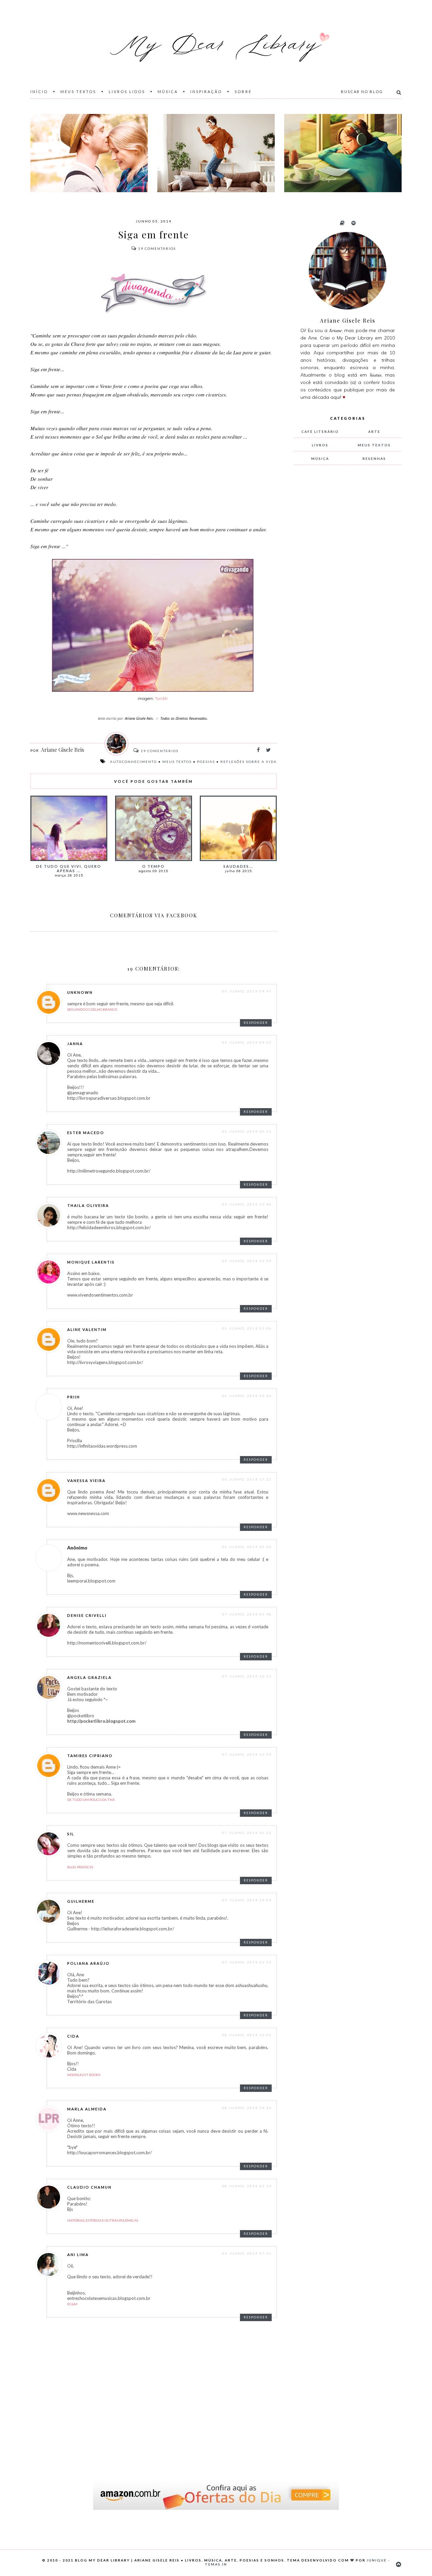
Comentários (157, 248)
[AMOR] (89, 153)
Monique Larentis (91, 1262)
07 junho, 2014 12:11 (247, 1676)
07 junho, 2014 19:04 (247, 1900)
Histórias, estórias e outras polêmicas (103, 2220)
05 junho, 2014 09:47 (247, 991)
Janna (75, 1044)
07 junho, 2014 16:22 (247, 1833)
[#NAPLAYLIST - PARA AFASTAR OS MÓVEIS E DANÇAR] (216, 153)
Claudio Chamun (89, 2187)
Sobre (243, 92)
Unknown (80, 992)
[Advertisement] (344, 582)
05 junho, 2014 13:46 (247, 1204)
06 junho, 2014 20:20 (247, 1547)
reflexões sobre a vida (249, 762)
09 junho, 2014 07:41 (247, 2253)
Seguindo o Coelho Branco (92, 1009)
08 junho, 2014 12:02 (247, 2035)
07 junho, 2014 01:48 (247, 1614)
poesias (206, 762)
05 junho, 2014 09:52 (247, 1042)
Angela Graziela (89, 1677)
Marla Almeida (87, 2109)
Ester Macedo (86, 1133)
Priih (74, 1397)
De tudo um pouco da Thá (91, 1800)
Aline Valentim (87, 1329)
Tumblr (161, 698)
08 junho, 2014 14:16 (247, 2108)
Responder (256, 1023)
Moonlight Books (84, 2075)
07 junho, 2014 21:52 (247, 1962)
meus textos (177, 762)
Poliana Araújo (88, 1963)
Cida (73, 2036)
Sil (71, 1834)
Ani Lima (78, 2255)
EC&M (72, 2304)
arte (374, 432)
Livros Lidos (127, 92)
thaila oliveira (88, 1205)
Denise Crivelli (87, 1615)
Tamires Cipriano (90, 1756)
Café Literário (320, 432)
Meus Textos (78, 92)
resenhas (374, 458)
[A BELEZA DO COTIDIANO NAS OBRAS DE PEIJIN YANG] (343, 153)
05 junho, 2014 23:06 (247, 1328)
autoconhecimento (133, 762)
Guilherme (81, 1901)
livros (320, 445)
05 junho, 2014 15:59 (247, 1261)
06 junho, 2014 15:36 (247, 1396)
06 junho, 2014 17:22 (247, 1479)
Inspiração (206, 92)
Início (39, 92)
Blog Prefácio (80, 1867)
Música (168, 92)
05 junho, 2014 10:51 (247, 1131)
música (320, 458)
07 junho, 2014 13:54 (247, 1754)
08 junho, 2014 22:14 (247, 2186)
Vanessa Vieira (86, 1481)
